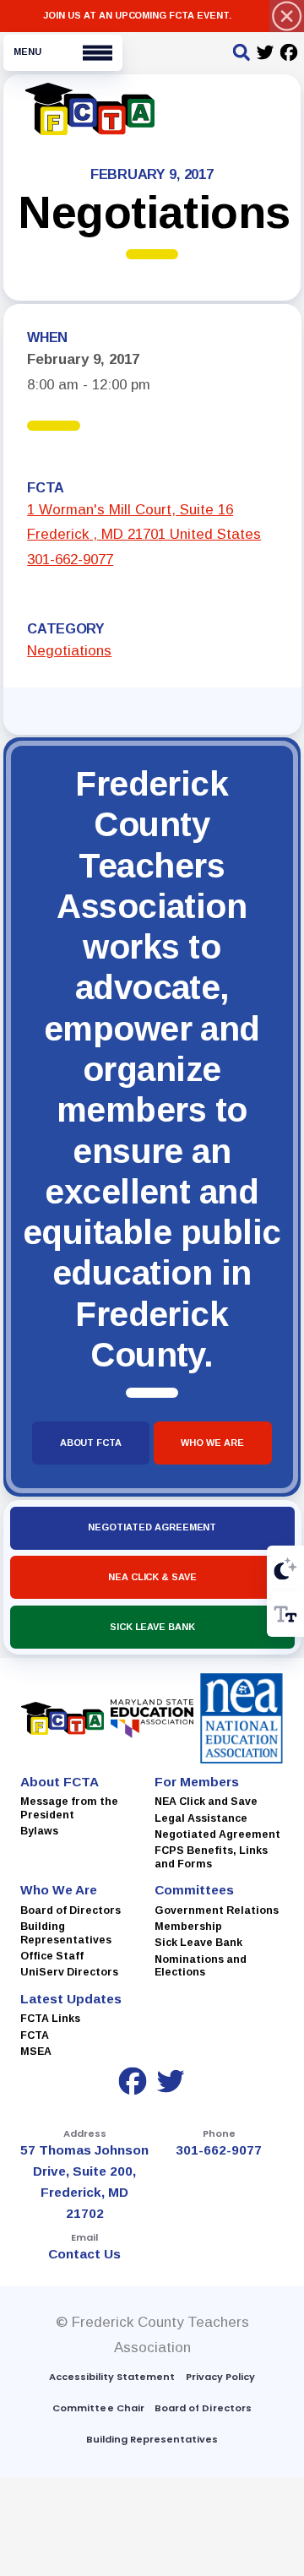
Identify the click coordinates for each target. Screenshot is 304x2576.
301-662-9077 (70, 560)
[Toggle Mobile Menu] (63, 53)
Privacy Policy (220, 2377)
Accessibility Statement (112, 2377)
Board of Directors (71, 1910)
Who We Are (213, 1443)
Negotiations (69, 651)
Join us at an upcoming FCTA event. (137, 15)
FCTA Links (50, 2019)
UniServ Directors (69, 1972)
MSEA (36, 2052)
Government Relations (217, 1910)
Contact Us (85, 2254)
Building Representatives (66, 1933)
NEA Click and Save (206, 1802)
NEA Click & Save (152, 1577)
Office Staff (52, 1955)
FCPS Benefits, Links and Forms (211, 1857)
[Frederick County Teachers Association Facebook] (289, 54)
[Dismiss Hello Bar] (287, 16)
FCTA (35, 2035)
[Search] (242, 54)
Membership (188, 1927)
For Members (197, 1781)
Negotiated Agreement (152, 1527)
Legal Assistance (201, 1818)
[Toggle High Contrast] (285, 1568)
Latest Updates (71, 1998)
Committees (194, 1890)
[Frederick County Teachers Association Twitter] (266, 54)
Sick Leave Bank (152, 1626)
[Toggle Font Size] (285, 1614)
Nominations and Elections (201, 1965)
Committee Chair (98, 2408)
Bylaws (39, 1831)
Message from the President (69, 1808)
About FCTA (91, 1443)
